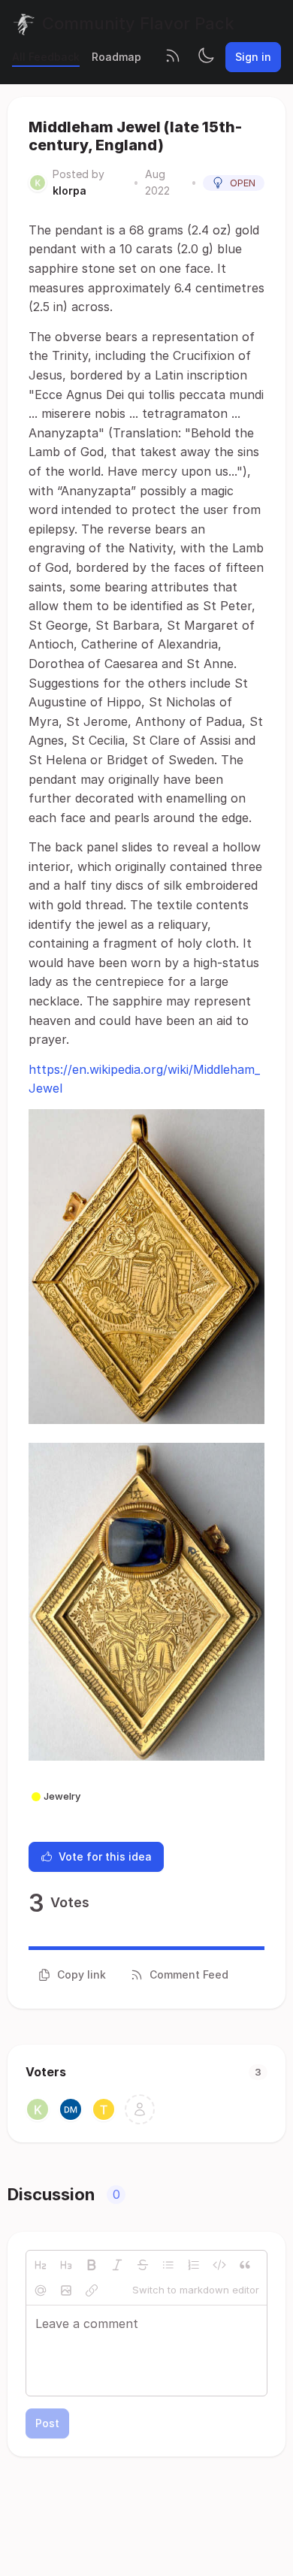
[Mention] (41, 2290)
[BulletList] (168, 2265)
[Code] (219, 2265)
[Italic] (117, 2265)
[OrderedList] (194, 2265)
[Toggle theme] (206, 57)
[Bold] (92, 2265)
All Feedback (46, 57)
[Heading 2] (41, 2265)
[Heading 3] (66, 2265)
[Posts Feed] (173, 57)
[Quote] (245, 2265)
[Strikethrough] (143, 2265)
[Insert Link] (92, 2290)
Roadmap (116, 57)
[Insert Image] (66, 2290)
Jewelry (62, 1796)
